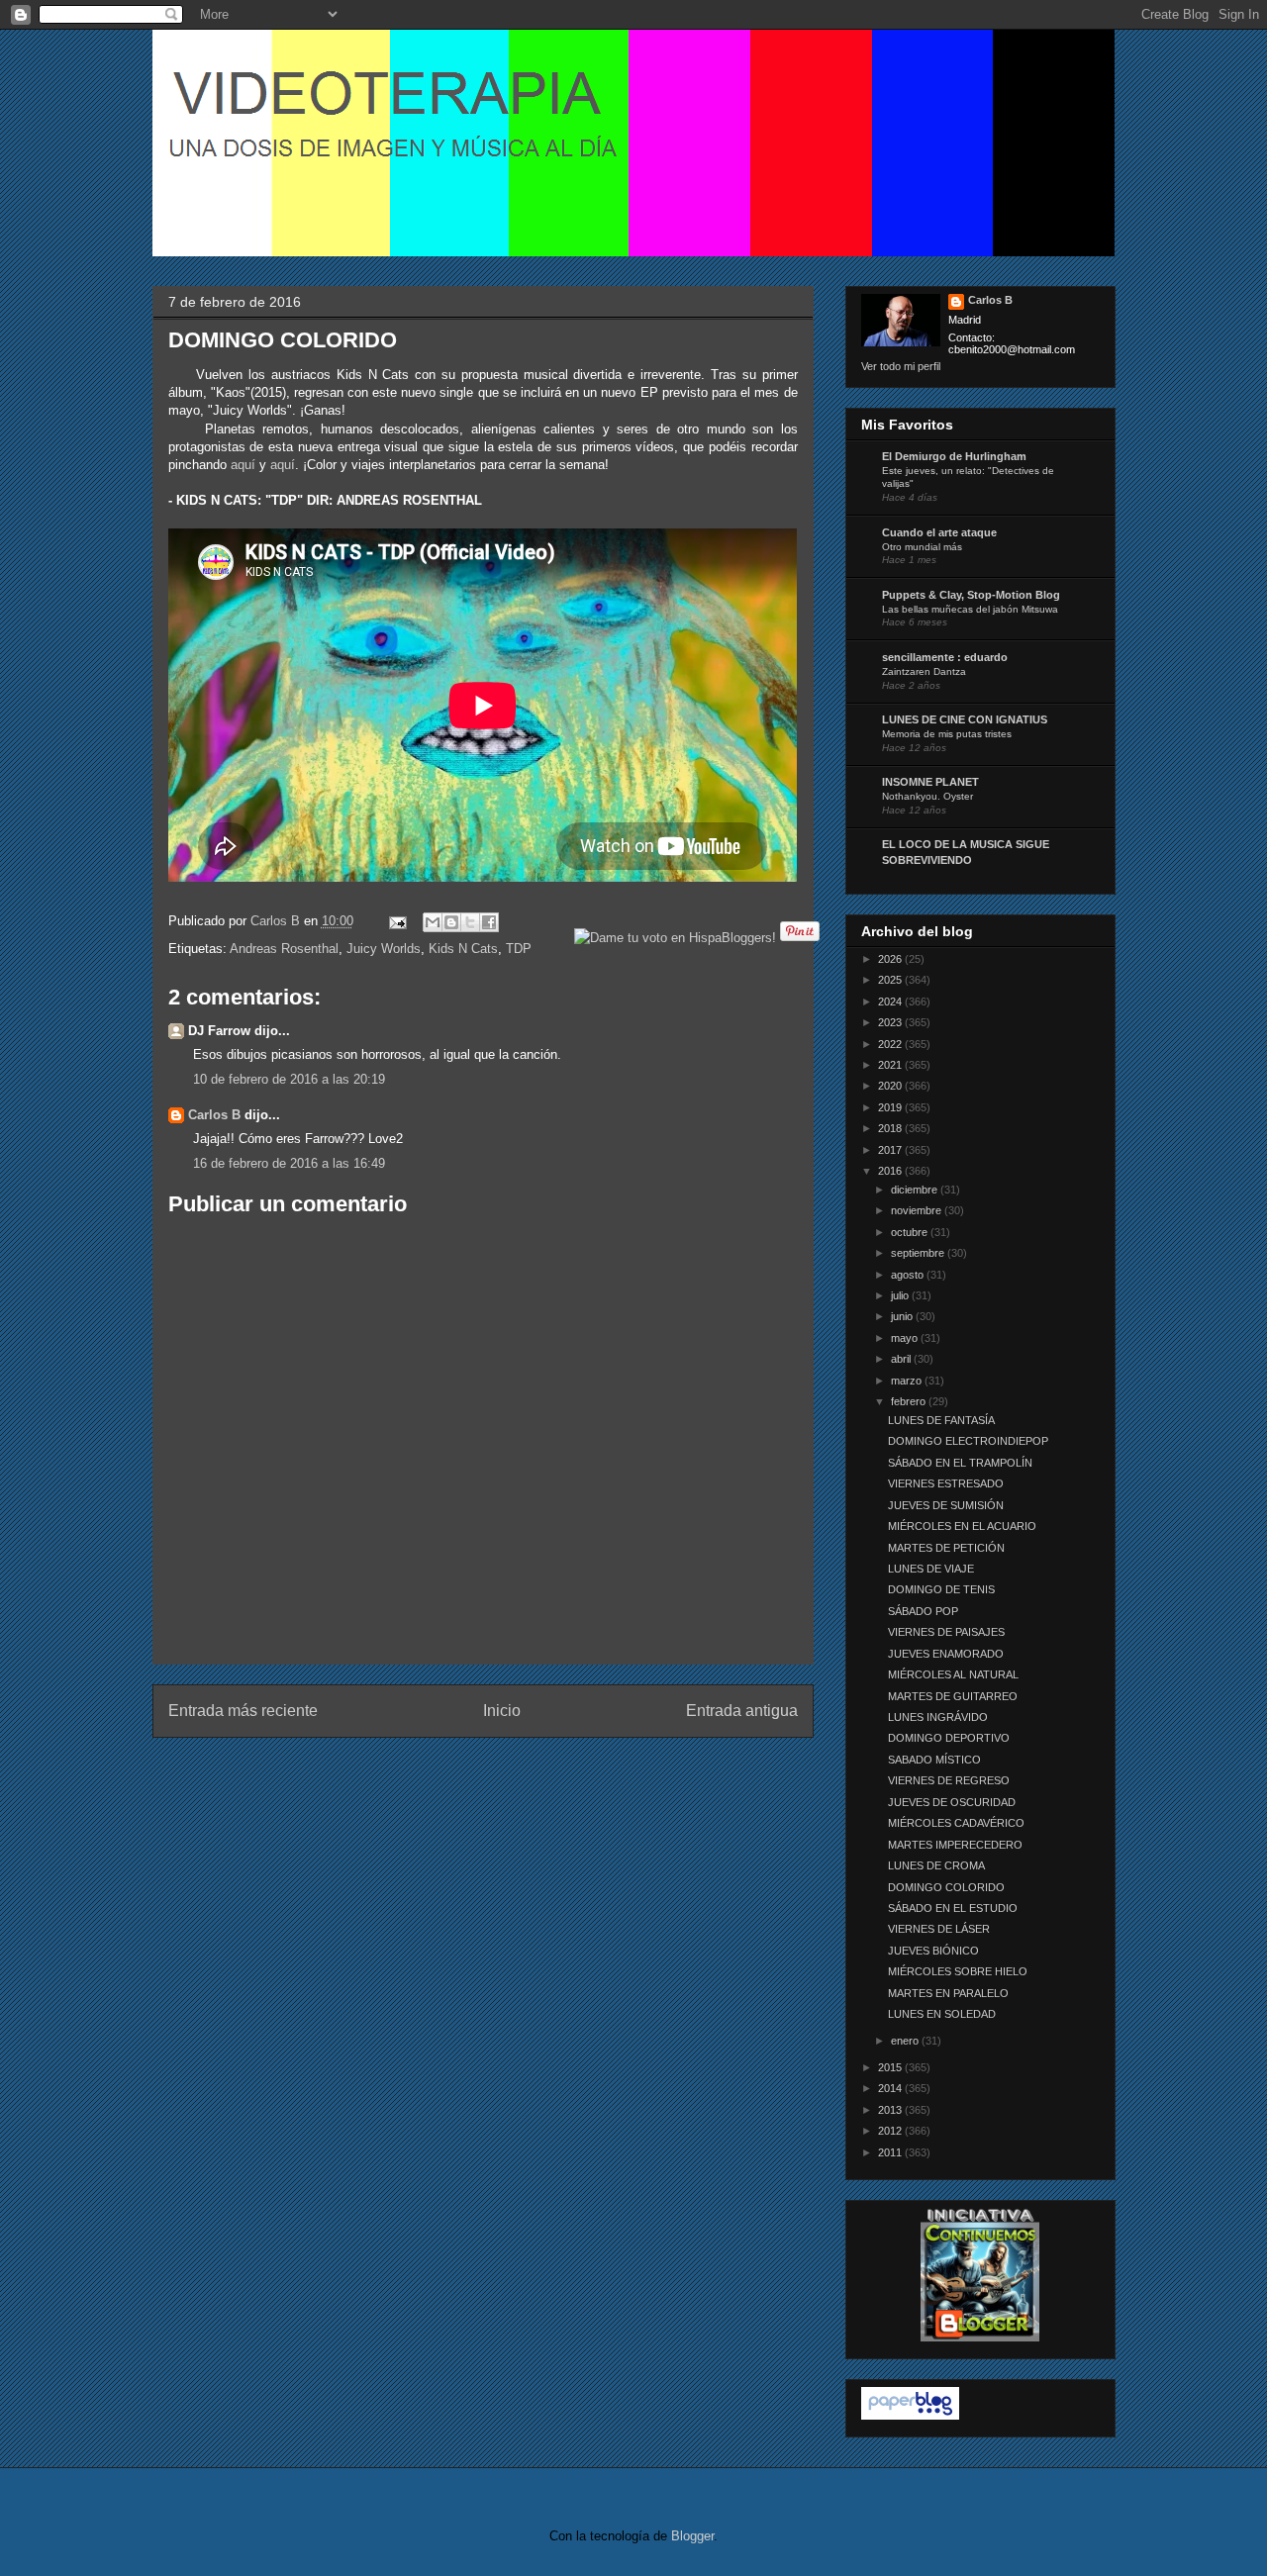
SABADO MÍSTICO (934, 1760)
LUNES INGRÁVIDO (938, 1717)
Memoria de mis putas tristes (947, 734)
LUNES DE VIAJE (931, 1569)
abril (902, 1359)
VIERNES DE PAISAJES (946, 1632)
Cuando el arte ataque (939, 532)
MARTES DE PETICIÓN (946, 1548)
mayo (906, 1338)
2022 (891, 1044)
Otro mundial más (922, 547)
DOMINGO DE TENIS (941, 1589)
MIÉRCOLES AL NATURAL (953, 1674)
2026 (891, 959)
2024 (891, 1002)
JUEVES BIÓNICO (933, 1951)
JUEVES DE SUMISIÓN (946, 1505)
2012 (891, 2131)
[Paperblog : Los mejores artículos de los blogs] (910, 2416)
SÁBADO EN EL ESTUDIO (953, 1908)
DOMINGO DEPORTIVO (949, 1738)
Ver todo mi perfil (901, 366)
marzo (908, 1381)
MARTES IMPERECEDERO (955, 1845)
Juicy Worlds (384, 949)
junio (903, 1316)
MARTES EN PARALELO (948, 1993)
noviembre (918, 1210)
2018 (891, 1128)
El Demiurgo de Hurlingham (954, 456)
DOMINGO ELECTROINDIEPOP (968, 1441)
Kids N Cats (463, 949)
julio (901, 1295)
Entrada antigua (742, 1711)
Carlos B (277, 921)
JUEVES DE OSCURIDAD (952, 1802)
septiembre (919, 1253)
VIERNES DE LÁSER (939, 1929)
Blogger (692, 2536)
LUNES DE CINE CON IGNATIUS (965, 719)
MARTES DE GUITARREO (953, 1696)
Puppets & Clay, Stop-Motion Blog (971, 595)
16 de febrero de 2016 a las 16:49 (289, 1163)
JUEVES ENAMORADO (946, 1654)
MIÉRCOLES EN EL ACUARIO (962, 1526)
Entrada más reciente (243, 1711)
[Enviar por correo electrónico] (433, 922)
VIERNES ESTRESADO (946, 1483)
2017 (891, 1150)
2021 (891, 1065)
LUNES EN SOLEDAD (942, 2014)
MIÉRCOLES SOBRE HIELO (958, 1971)
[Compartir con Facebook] (489, 922)
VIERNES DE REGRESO (949, 1780)
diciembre (916, 1190)
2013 (891, 2110)
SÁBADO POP (923, 1611)
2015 (891, 2067)
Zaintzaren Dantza (924, 671)
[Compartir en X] (470, 922)
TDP (519, 949)
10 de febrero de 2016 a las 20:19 (289, 1079)
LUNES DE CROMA (936, 1865)
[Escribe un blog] (451, 922)
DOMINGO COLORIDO (946, 1887)
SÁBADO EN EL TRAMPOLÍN (960, 1463)
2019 (891, 1107)
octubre (911, 1232)
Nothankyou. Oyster (927, 796)
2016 (891, 1171)
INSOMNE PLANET (930, 782)
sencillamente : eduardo (945, 657)
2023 (891, 1022)
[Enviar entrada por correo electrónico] (397, 921)
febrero (910, 1401)
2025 (891, 980)
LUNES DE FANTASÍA (941, 1420)
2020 (891, 1086)
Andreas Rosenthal (284, 949)
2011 (891, 2152)
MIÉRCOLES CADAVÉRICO (956, 1823)
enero (906, 2041)
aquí (243, 465)
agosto (909, 1275)
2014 (891, 2088)
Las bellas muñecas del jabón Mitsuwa (970, 609)
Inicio (502, 1711)
